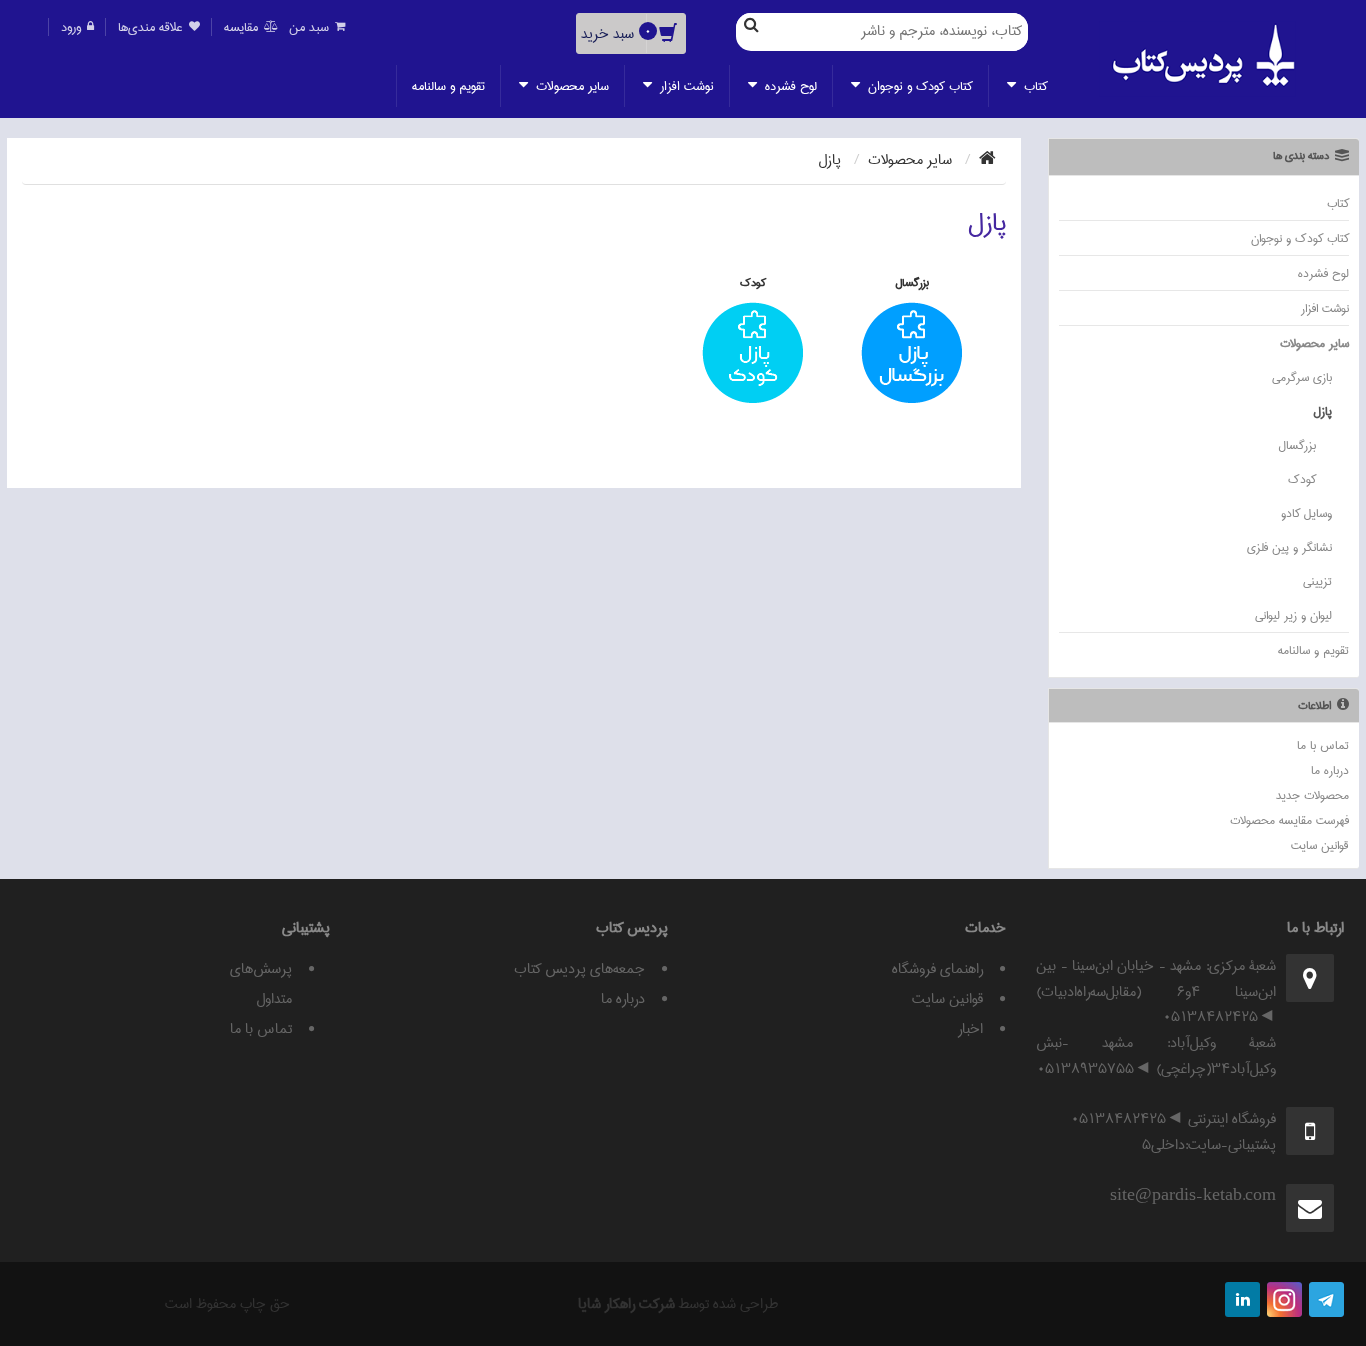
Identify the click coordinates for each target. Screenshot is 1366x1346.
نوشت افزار (685, 86)
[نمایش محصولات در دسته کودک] (752, 355)
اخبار (970, 1029)
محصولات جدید (1312, 795)
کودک (1302, 479)
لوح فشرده (789, 86)
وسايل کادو (1306, 513)
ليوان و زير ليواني (1293, 615)
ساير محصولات (570, 86)
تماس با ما (1323, 745)
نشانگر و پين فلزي (1289, 547)
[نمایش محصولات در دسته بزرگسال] (911, 355)
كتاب (1034, 86)
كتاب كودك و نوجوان (918, 86)
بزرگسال (1297, 445)
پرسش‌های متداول (261, 984)
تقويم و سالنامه (448, 86)
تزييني (1317, 581)
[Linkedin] (1242, 1299)
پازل (1322, 411)
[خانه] (987, 160)
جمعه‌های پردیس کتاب (579, 969)
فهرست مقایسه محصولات (1289, 820)
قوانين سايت (1320, 845)
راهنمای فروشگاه (937, 969)
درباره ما (1330, 770)
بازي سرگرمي (1302, 377)
